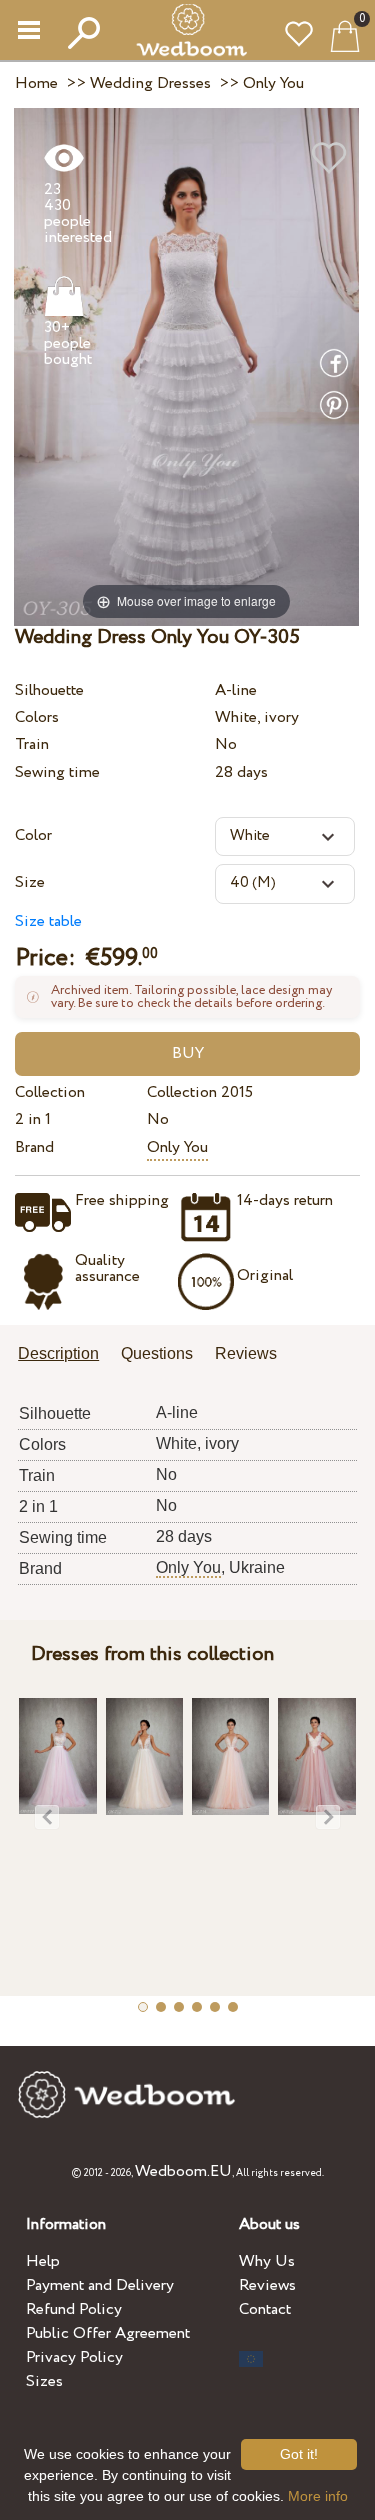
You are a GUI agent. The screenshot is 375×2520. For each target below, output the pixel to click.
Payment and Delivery (100, 2285)
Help (43, 2261)
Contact (265, 2309)
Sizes (44, 2381)
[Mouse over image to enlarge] (186, 365)
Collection (50, 1092)
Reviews (267, 2285)
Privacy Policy (74, 2357)
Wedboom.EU (183, 2171)
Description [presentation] (58, 1353)
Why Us (267, 2261)
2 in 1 (33, 1119)
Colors (37, 717)
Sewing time (57, 772)
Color (33, 835)
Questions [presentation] (157, 1353)
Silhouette (49, 690)
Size (30, 882)
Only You (177, 1147)
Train (32, 744)
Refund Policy (74, 2309)
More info (318, 2496)
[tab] (65, 1355)
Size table (48, 921)
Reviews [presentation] (246, 1353)
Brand (34, 1147)
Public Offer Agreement (108, 2333)
